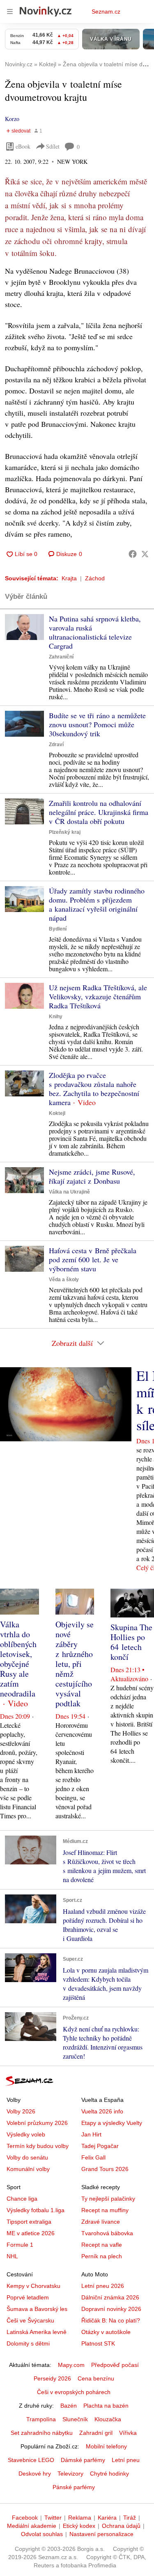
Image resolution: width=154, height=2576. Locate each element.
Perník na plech (102, 2256)
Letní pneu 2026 (103, 2286)
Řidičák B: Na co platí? (111, 2320)
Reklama (80, 2518)
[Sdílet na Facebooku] (133, 554)
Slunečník (75, 2419)
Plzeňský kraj (65, 832)
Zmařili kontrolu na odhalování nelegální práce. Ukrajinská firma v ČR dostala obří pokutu (99, 812)
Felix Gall (93, 2157)
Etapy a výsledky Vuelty (112, 2123)
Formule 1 (20, 2245)
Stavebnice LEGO (31, 2460)
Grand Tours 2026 (105, 2169)
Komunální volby (28, 2169)
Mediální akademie (32, 2526)
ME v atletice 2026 (31, 2233)
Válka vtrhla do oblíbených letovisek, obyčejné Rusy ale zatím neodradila (18, 1659)
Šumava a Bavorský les (37, 2309)
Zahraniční (61, 657)
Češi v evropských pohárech (74, 2392)
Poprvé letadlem (28, 2297)
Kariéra (107, 2518)
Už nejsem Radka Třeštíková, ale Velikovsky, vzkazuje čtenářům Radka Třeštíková (98, 996)
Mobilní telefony (106, 2446)
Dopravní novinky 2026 (111, 2309)
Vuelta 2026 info (102, 2111)
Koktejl (57, 1113)
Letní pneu (126, 2460)
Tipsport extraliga (29, 2222)
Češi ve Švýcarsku (30, 2320)
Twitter (53, 2518)
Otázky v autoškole (106, 2332)
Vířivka (128, 2433)
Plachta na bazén (106, 2406)
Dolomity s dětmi (28, 2343)
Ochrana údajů (121, 2526)
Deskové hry (35, 2474)
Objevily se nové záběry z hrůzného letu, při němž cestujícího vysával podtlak (75, 1664)
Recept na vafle (102, 2245)
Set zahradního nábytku (42, 2433)
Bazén (69, 2406)
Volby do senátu (27, 2157)
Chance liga (22, 2199)
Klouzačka (108, 2419)
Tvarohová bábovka (107, 2233)
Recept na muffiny (105, 2210)
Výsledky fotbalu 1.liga (36, 2210)
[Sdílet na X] (145, 554)
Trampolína (41, 2419)
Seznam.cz (106, 12)
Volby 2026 (21, 2111)
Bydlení (58, 929)
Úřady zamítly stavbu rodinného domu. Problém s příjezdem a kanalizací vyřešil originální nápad (97, 904)
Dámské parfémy (83, 2460)
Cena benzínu (96, 2378)
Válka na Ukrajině (69, 1192)
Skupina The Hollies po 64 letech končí (131, 1642)
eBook (23, 146)
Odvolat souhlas (42, 2534)
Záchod (95, 578)
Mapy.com (71, 2365)
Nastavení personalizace (101, 2534)
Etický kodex (79, 2526)
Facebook (25, 2518)
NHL (12, 2256)
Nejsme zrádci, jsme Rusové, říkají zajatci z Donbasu (92, 1176)
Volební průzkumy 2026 (37, 2123)
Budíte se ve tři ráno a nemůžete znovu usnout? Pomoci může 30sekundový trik (97, 724)
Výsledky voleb (26, 2134)
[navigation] (10, 12)
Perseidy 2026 (52, 2378)
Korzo (12, 119)
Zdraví (56, 745)
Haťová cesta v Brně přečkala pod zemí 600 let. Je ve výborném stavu (93, 1259)
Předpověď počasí (115, 2365)
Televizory (70, 2474)
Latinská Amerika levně (37, 2332)
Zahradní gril (96, 2433)
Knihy (56, 1017)
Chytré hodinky (109, 2474)
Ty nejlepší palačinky (108, 2199)
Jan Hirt (91, 2134)
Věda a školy (64, 1280)
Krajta (69, 578)
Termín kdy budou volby (38, 2146)
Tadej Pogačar (100, 2146)
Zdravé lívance (101, 2222)
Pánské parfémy (74, 2487)
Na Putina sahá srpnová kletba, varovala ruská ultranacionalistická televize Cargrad (95, 632)
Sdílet (53, 146)
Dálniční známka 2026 (110, 2297)
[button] (24, 627)
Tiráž (130, 2518)
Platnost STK (98, 2343)
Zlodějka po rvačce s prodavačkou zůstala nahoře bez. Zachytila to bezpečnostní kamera (94, 1089)
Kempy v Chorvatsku (33, 2286)
